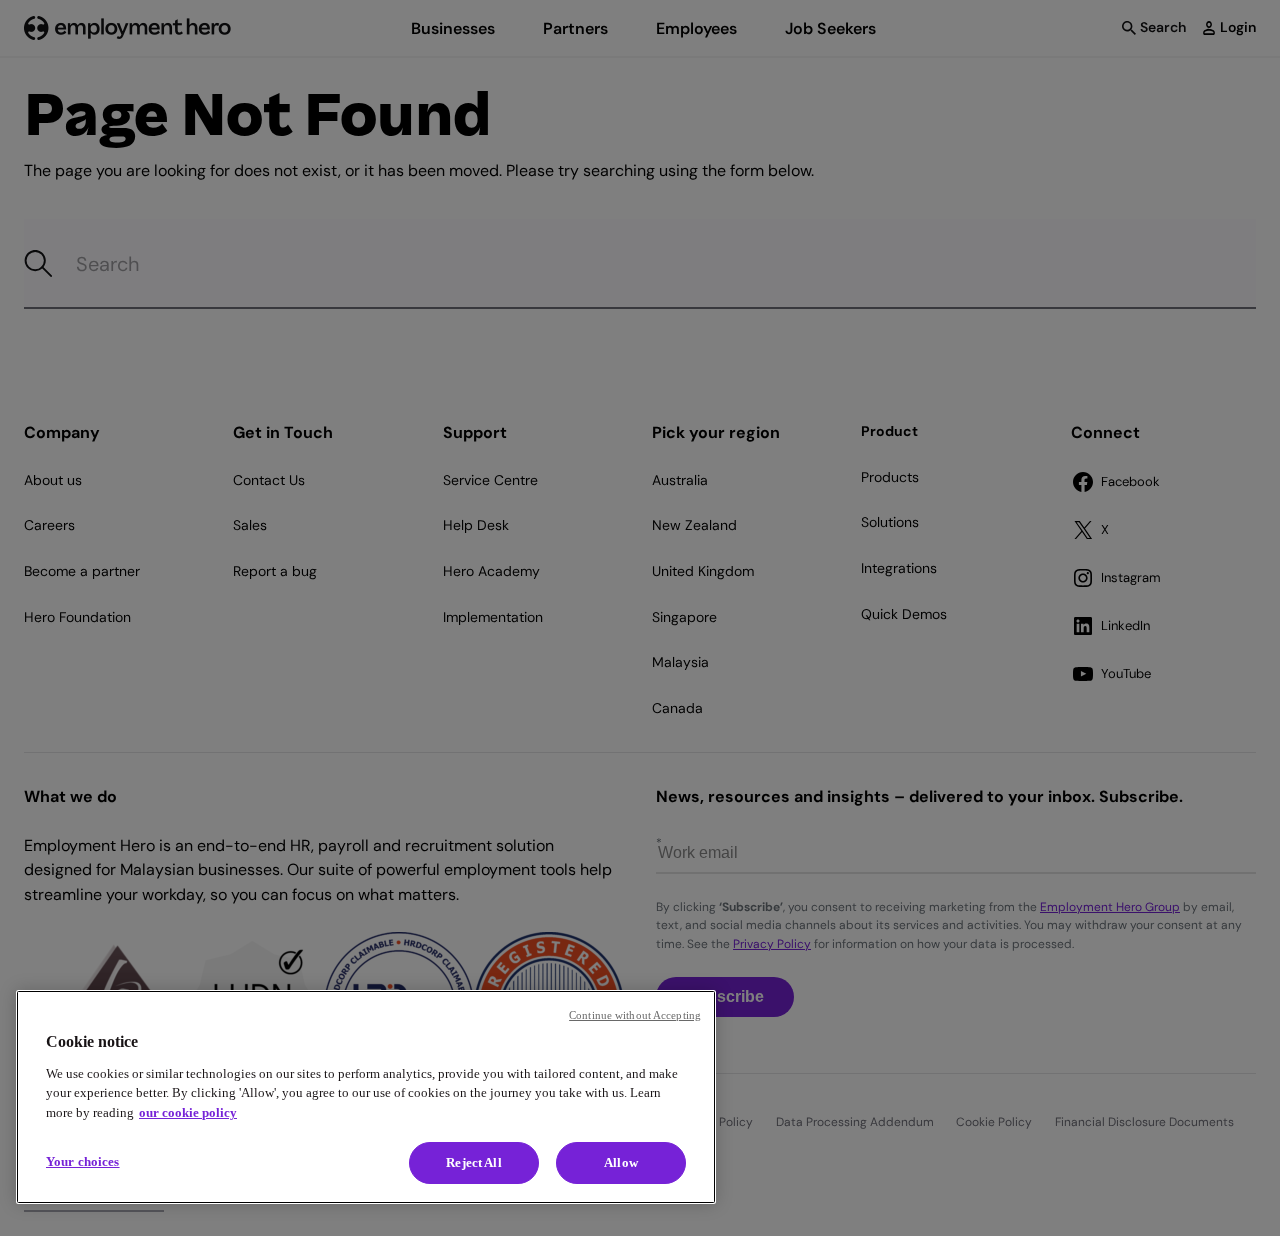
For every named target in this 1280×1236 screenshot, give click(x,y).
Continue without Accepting (635, 1015)
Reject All (473, 1162)
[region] (366, 1097)
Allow (621, 1162)
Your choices (83, 1161)
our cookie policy (188, 1112)
